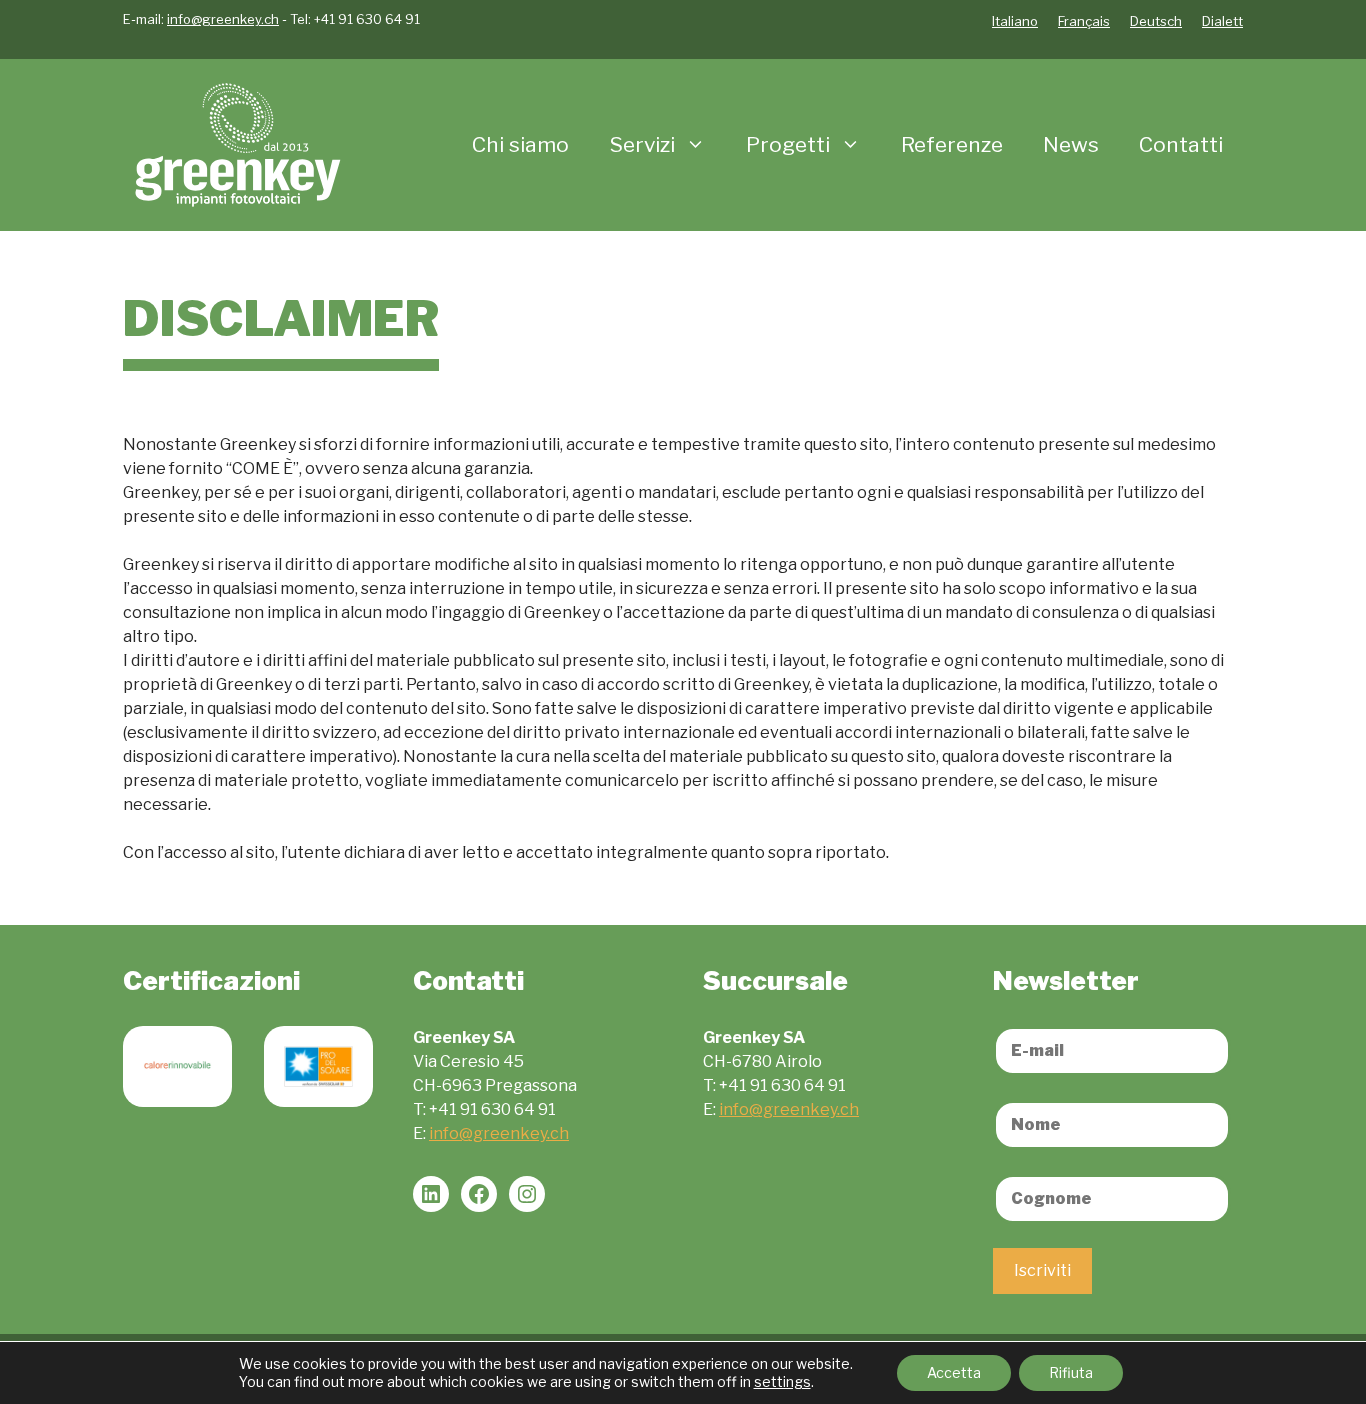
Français (1084, 21)
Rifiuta (1071, 1372)
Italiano (1015, 21)
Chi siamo (520, 144)
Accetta (954, 1372)
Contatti (1181, 144)
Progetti (788, 144)
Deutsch (1156, 21)
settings (782, 1381)
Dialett (1222, 21)
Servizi (642, 144)
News (1071, 144)
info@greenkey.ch (223, 19)
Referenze (952, 144)
